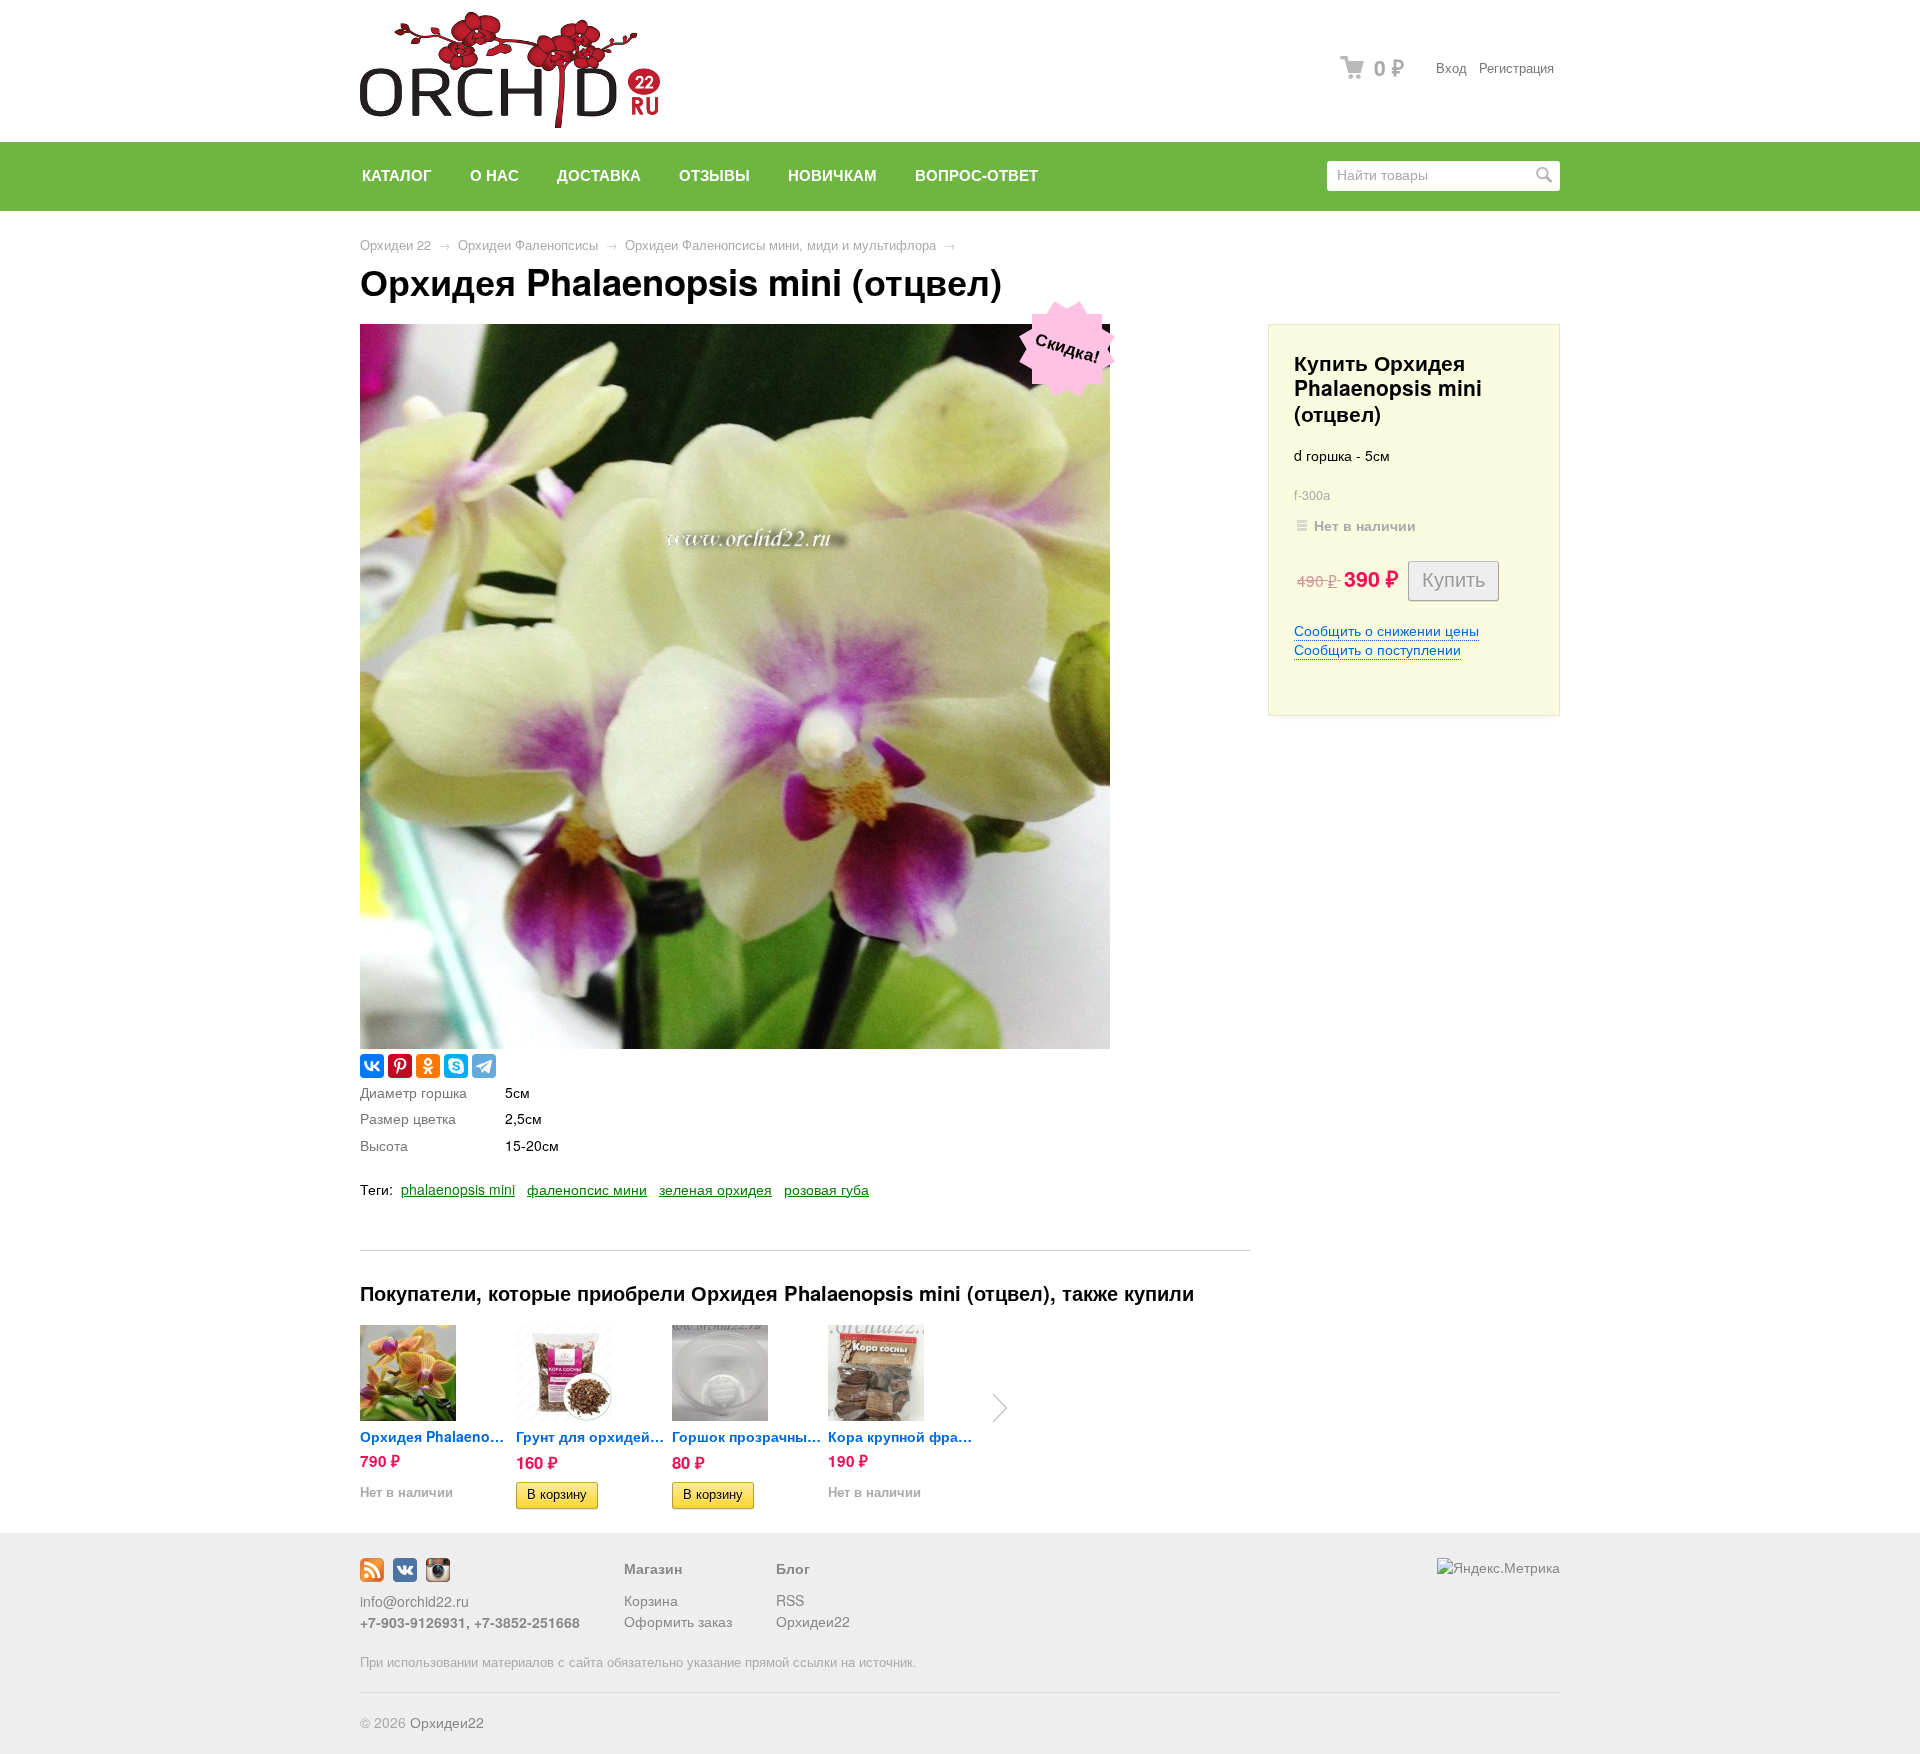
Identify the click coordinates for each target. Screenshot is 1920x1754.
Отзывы (714, 175)
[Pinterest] (400, 1066)
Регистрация (1516, 68)
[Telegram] (484, 1066)
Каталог (397, 175)
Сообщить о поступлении (1377, 649)
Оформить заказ (678, 1621)
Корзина (651, 1600)
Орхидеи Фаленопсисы (528, 245)
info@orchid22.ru (414, 1601)
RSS (790, 1600)
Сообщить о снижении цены (1386, 630)
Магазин (653, 1568)
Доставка (599, 175)
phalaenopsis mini (458, 1189)
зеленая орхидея (715, 1189)
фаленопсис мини (587, 1189)
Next (1000, 1408)
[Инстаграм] (438, 1576)
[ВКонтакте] (372, 1066)
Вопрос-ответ (976, 175)
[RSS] (372, 1576)
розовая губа (826, 1189)
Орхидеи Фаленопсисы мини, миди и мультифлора (780, 245)
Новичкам (832, 175)
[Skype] (456, 1066)
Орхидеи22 (813, 1621)
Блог (793, 1568)
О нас (494, 175)
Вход (1451, 68)
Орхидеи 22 (395, 245)
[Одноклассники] (428, 1066)
